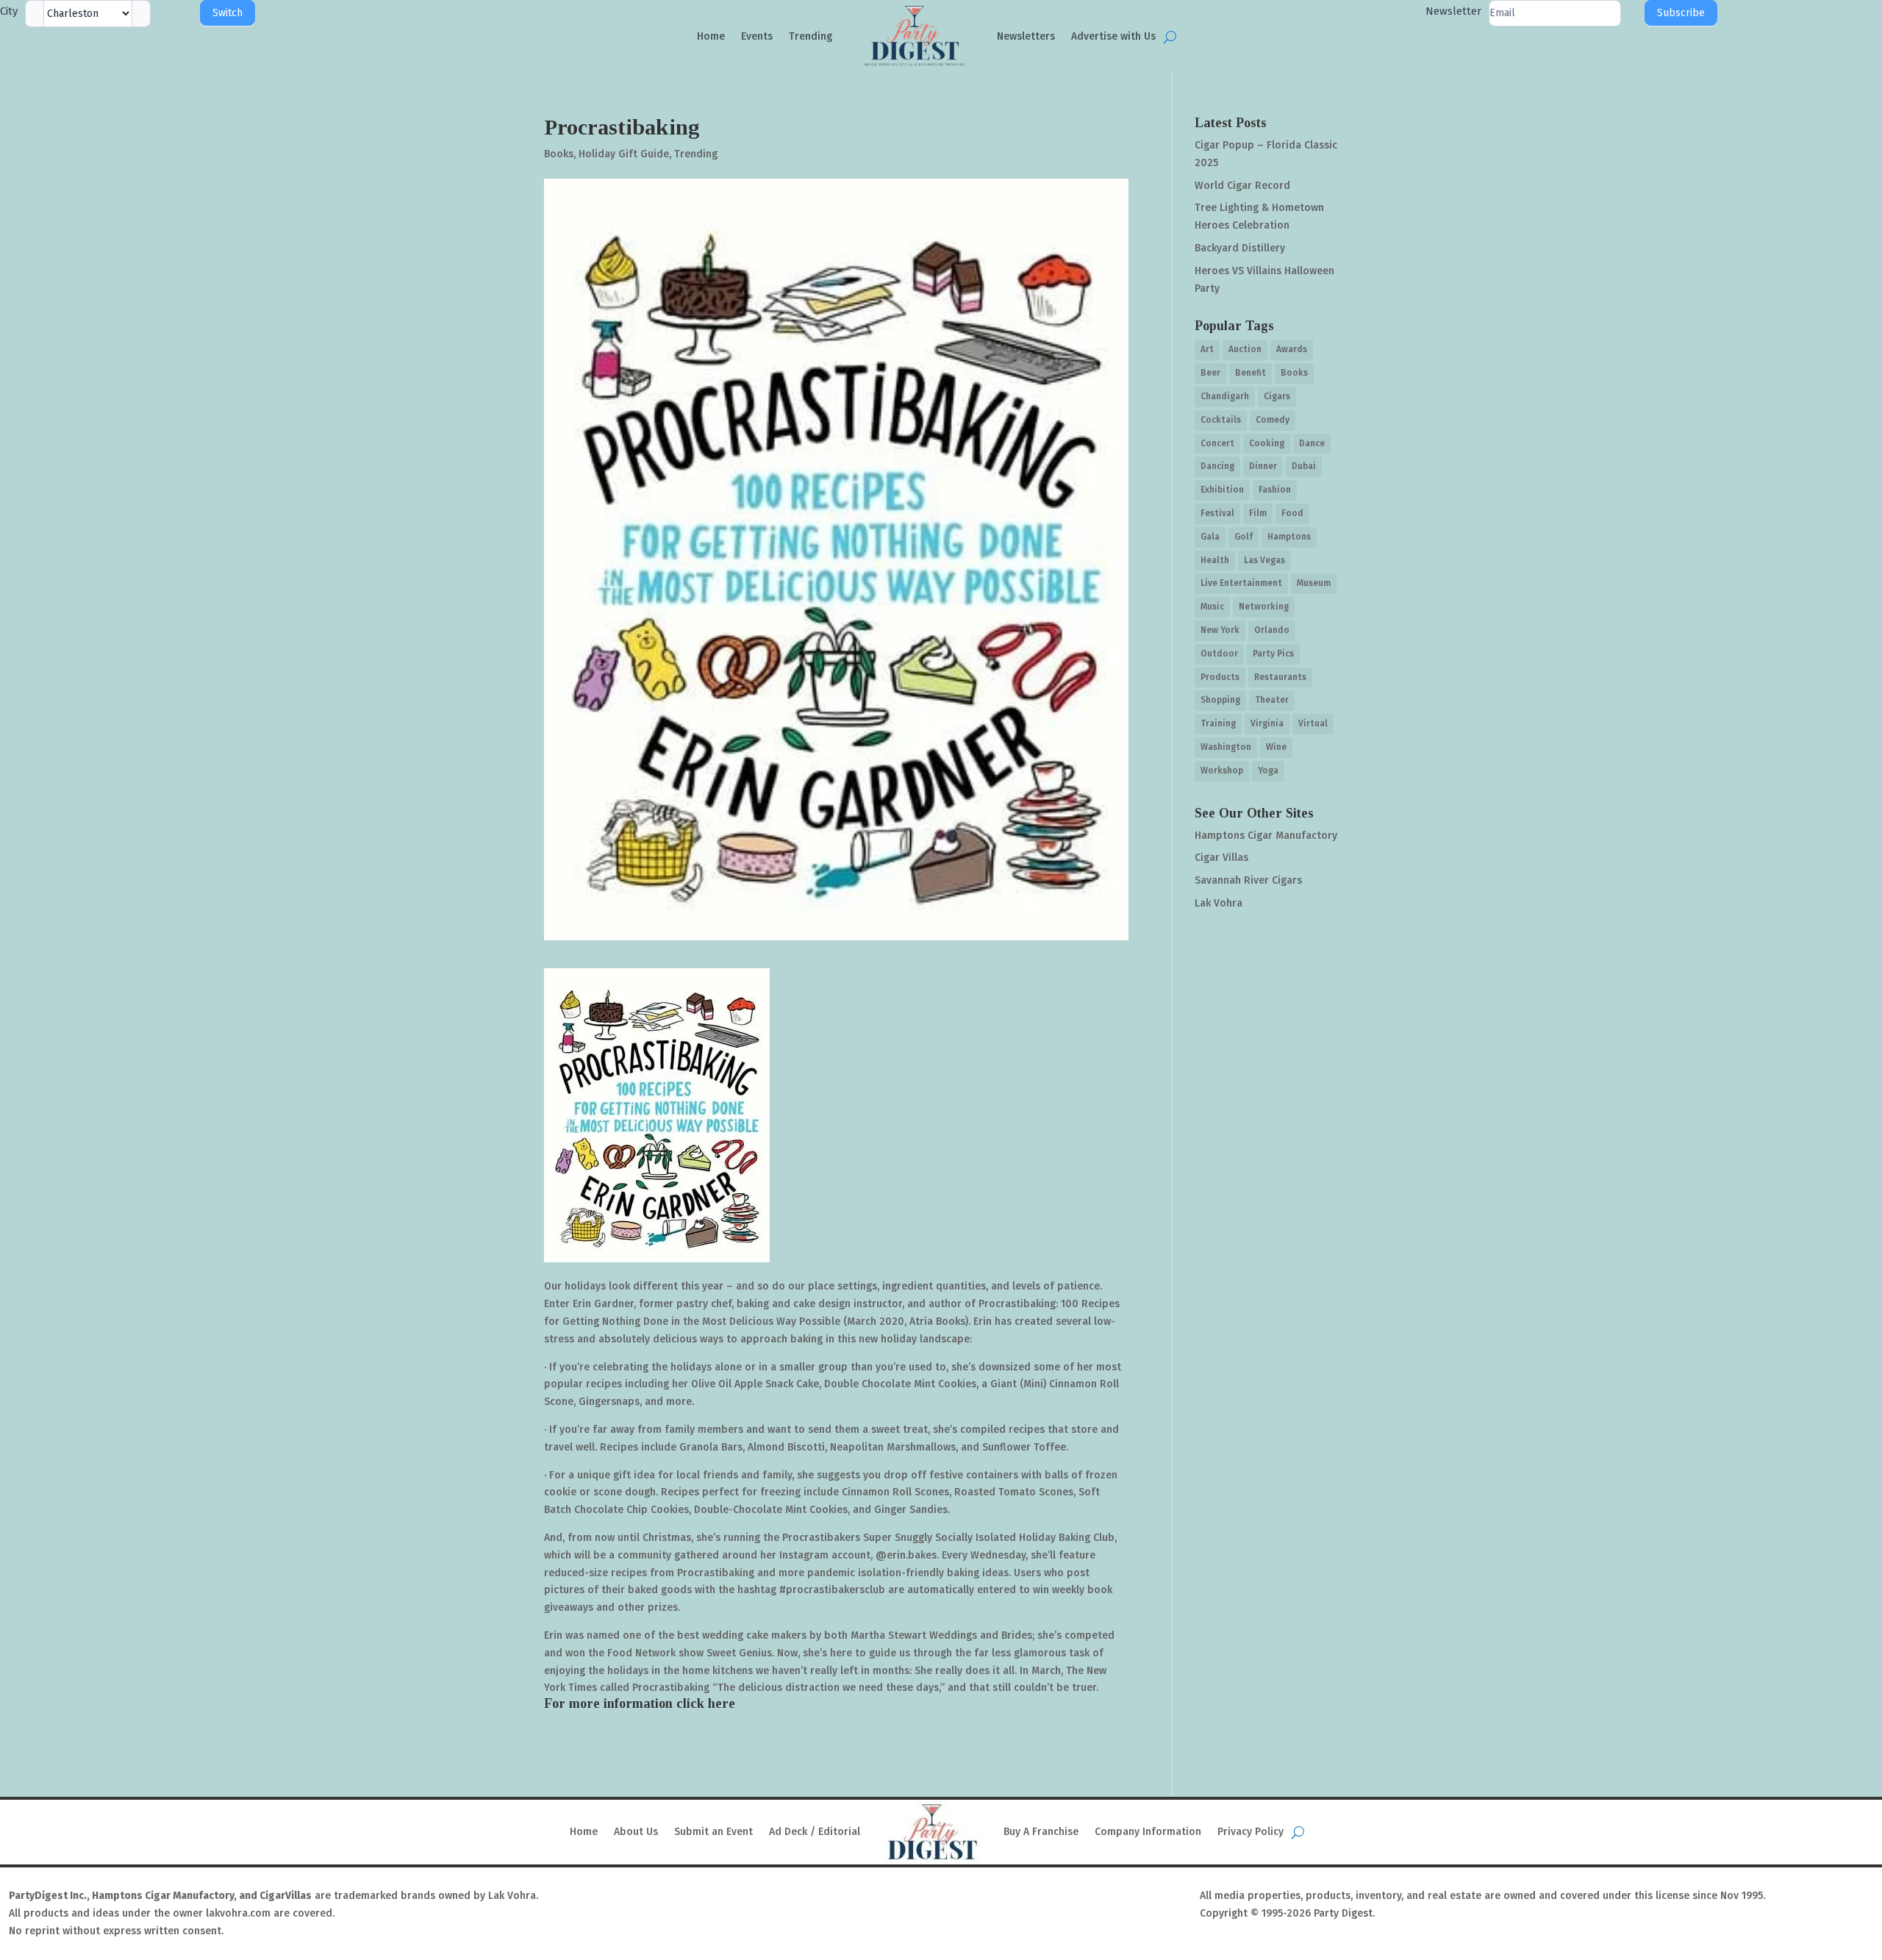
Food (1292, 513)
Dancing (1217, 466)
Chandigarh (1225, 396)
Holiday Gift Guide (624, 154)
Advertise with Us (1113, 36)
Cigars (1277, 396)
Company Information (1148, 1832)
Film (1258, 513)
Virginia (1267, 723)
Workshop (1222, 770)
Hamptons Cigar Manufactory (1266, 836)
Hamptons (1289, 537)
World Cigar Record (1242, 186)
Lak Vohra (1219, 903)
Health (1215, 560)
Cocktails (1221, 420)
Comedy (1273, 420)
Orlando (1272, 630)
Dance (1312, 443)
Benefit (1251, 373)
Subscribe (1681, 13)
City (9, 11)
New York (1220, 630)
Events (757, 36)
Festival (1217, 513)
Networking (1264, 607)
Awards (1292, 349)
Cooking (1267, 443)
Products (1220, 677)
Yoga (1268, 770)
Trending (811, 36)
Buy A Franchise (1041, 1832)
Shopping (1220, 700)
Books (559, 154)
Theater (1272, 700)
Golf (1244, 537)
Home (711, 36)
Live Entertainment (1241, 583)
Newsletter (1453, 11)
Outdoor (1219, 654)
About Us (636, 1832)
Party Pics (1273, 654)
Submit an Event (713, 1832)
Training (1218, 723)
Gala (1210, 537)
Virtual (1313, 723)
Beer (1210, 373)
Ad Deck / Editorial (815, 1832)
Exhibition (1222, 490)
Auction (1245, 349)
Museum (1314, 583)
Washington (1226, 747)
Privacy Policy (1251, 1832)
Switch (228, 13)
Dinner (1263, 466)
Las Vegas (1264, 560)
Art (1207, 349)
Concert (1217, 443)
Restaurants (1280, 677)
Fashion (1275, 490)
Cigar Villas (1221, 858)
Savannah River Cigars (1248, 880)
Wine (1276, 747)
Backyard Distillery (1240, 248)
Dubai (1304, 466)
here (722, 1703)
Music (1212, 607)
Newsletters (1026, 36)
